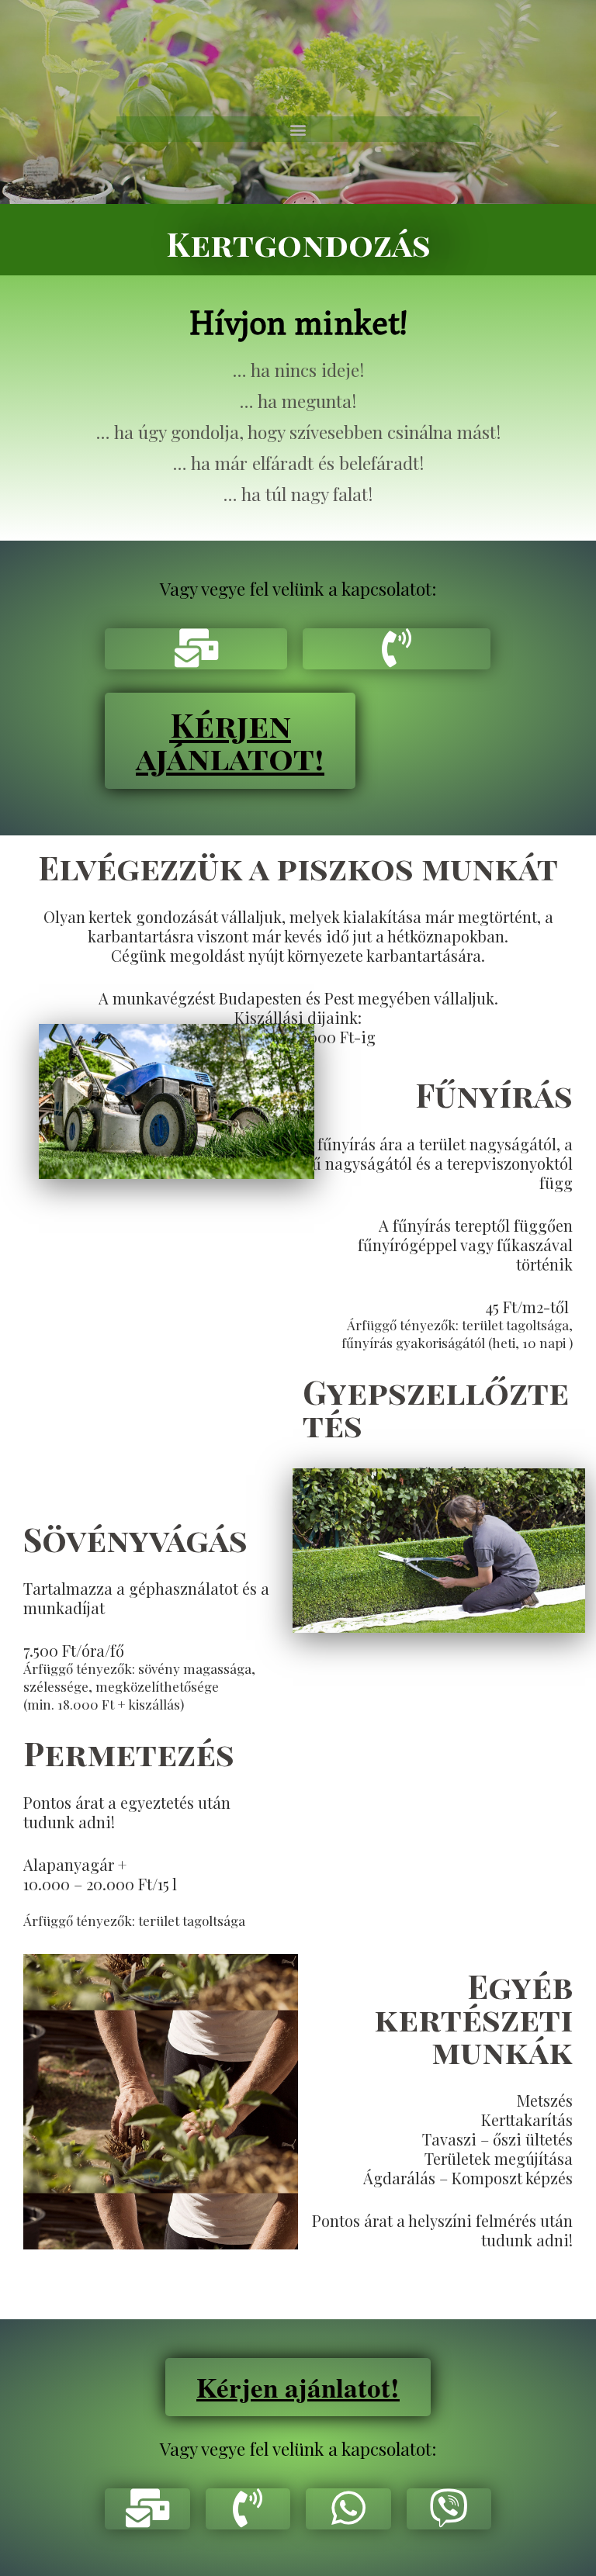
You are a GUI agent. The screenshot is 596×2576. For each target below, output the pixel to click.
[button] (298, 129)
